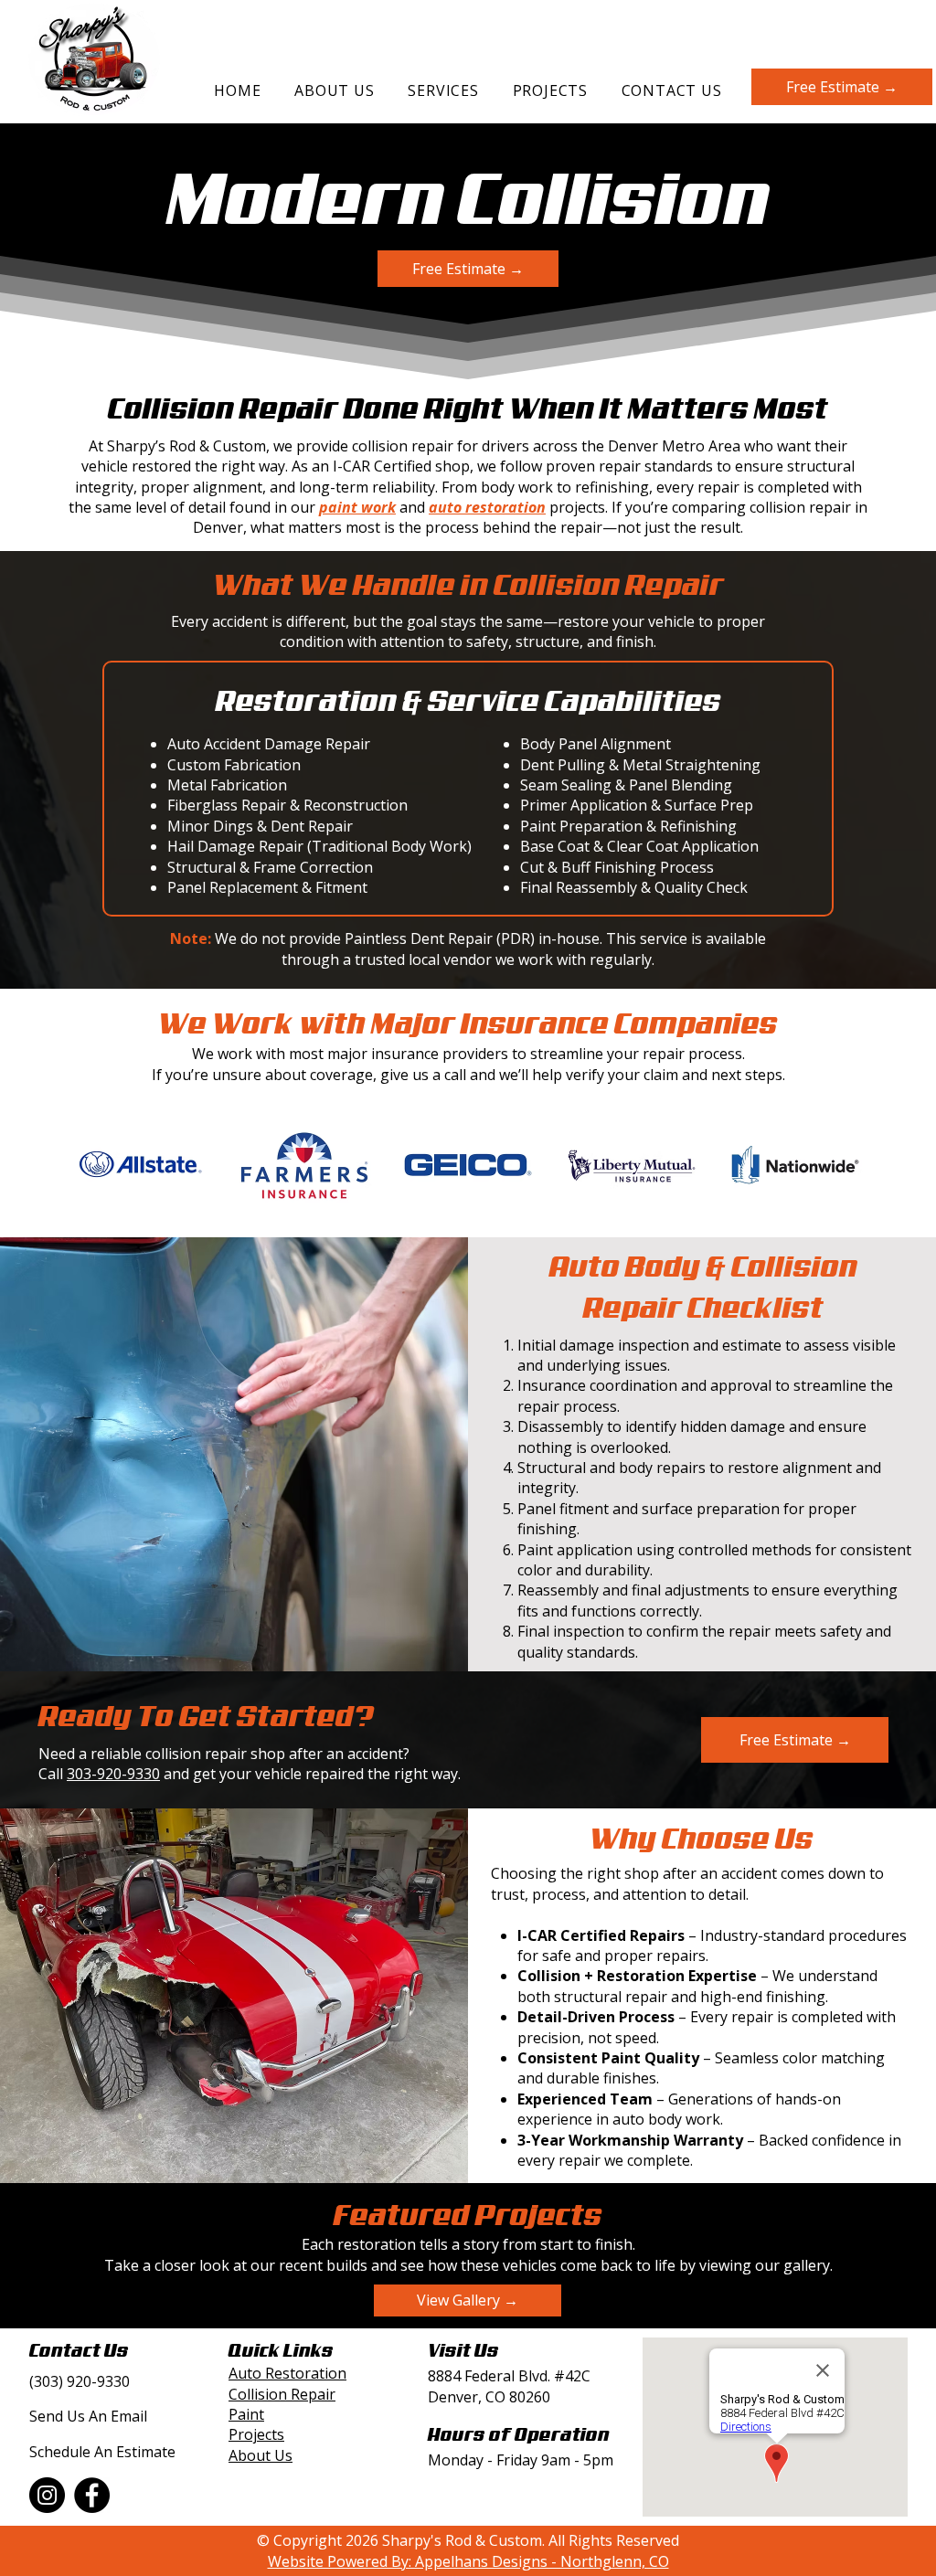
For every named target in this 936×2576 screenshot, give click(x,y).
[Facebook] (92, 2495)
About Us (261, 2455)
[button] (443, 90)
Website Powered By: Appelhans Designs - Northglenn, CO (468, 2561)
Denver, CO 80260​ (489, 2397)
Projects (256, 2434)
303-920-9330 (113, 1774)
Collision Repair (282, 2394)
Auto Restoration (287, 2373)
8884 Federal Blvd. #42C (509, 2376)
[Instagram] (47, 2495)
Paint (246, 2414)
